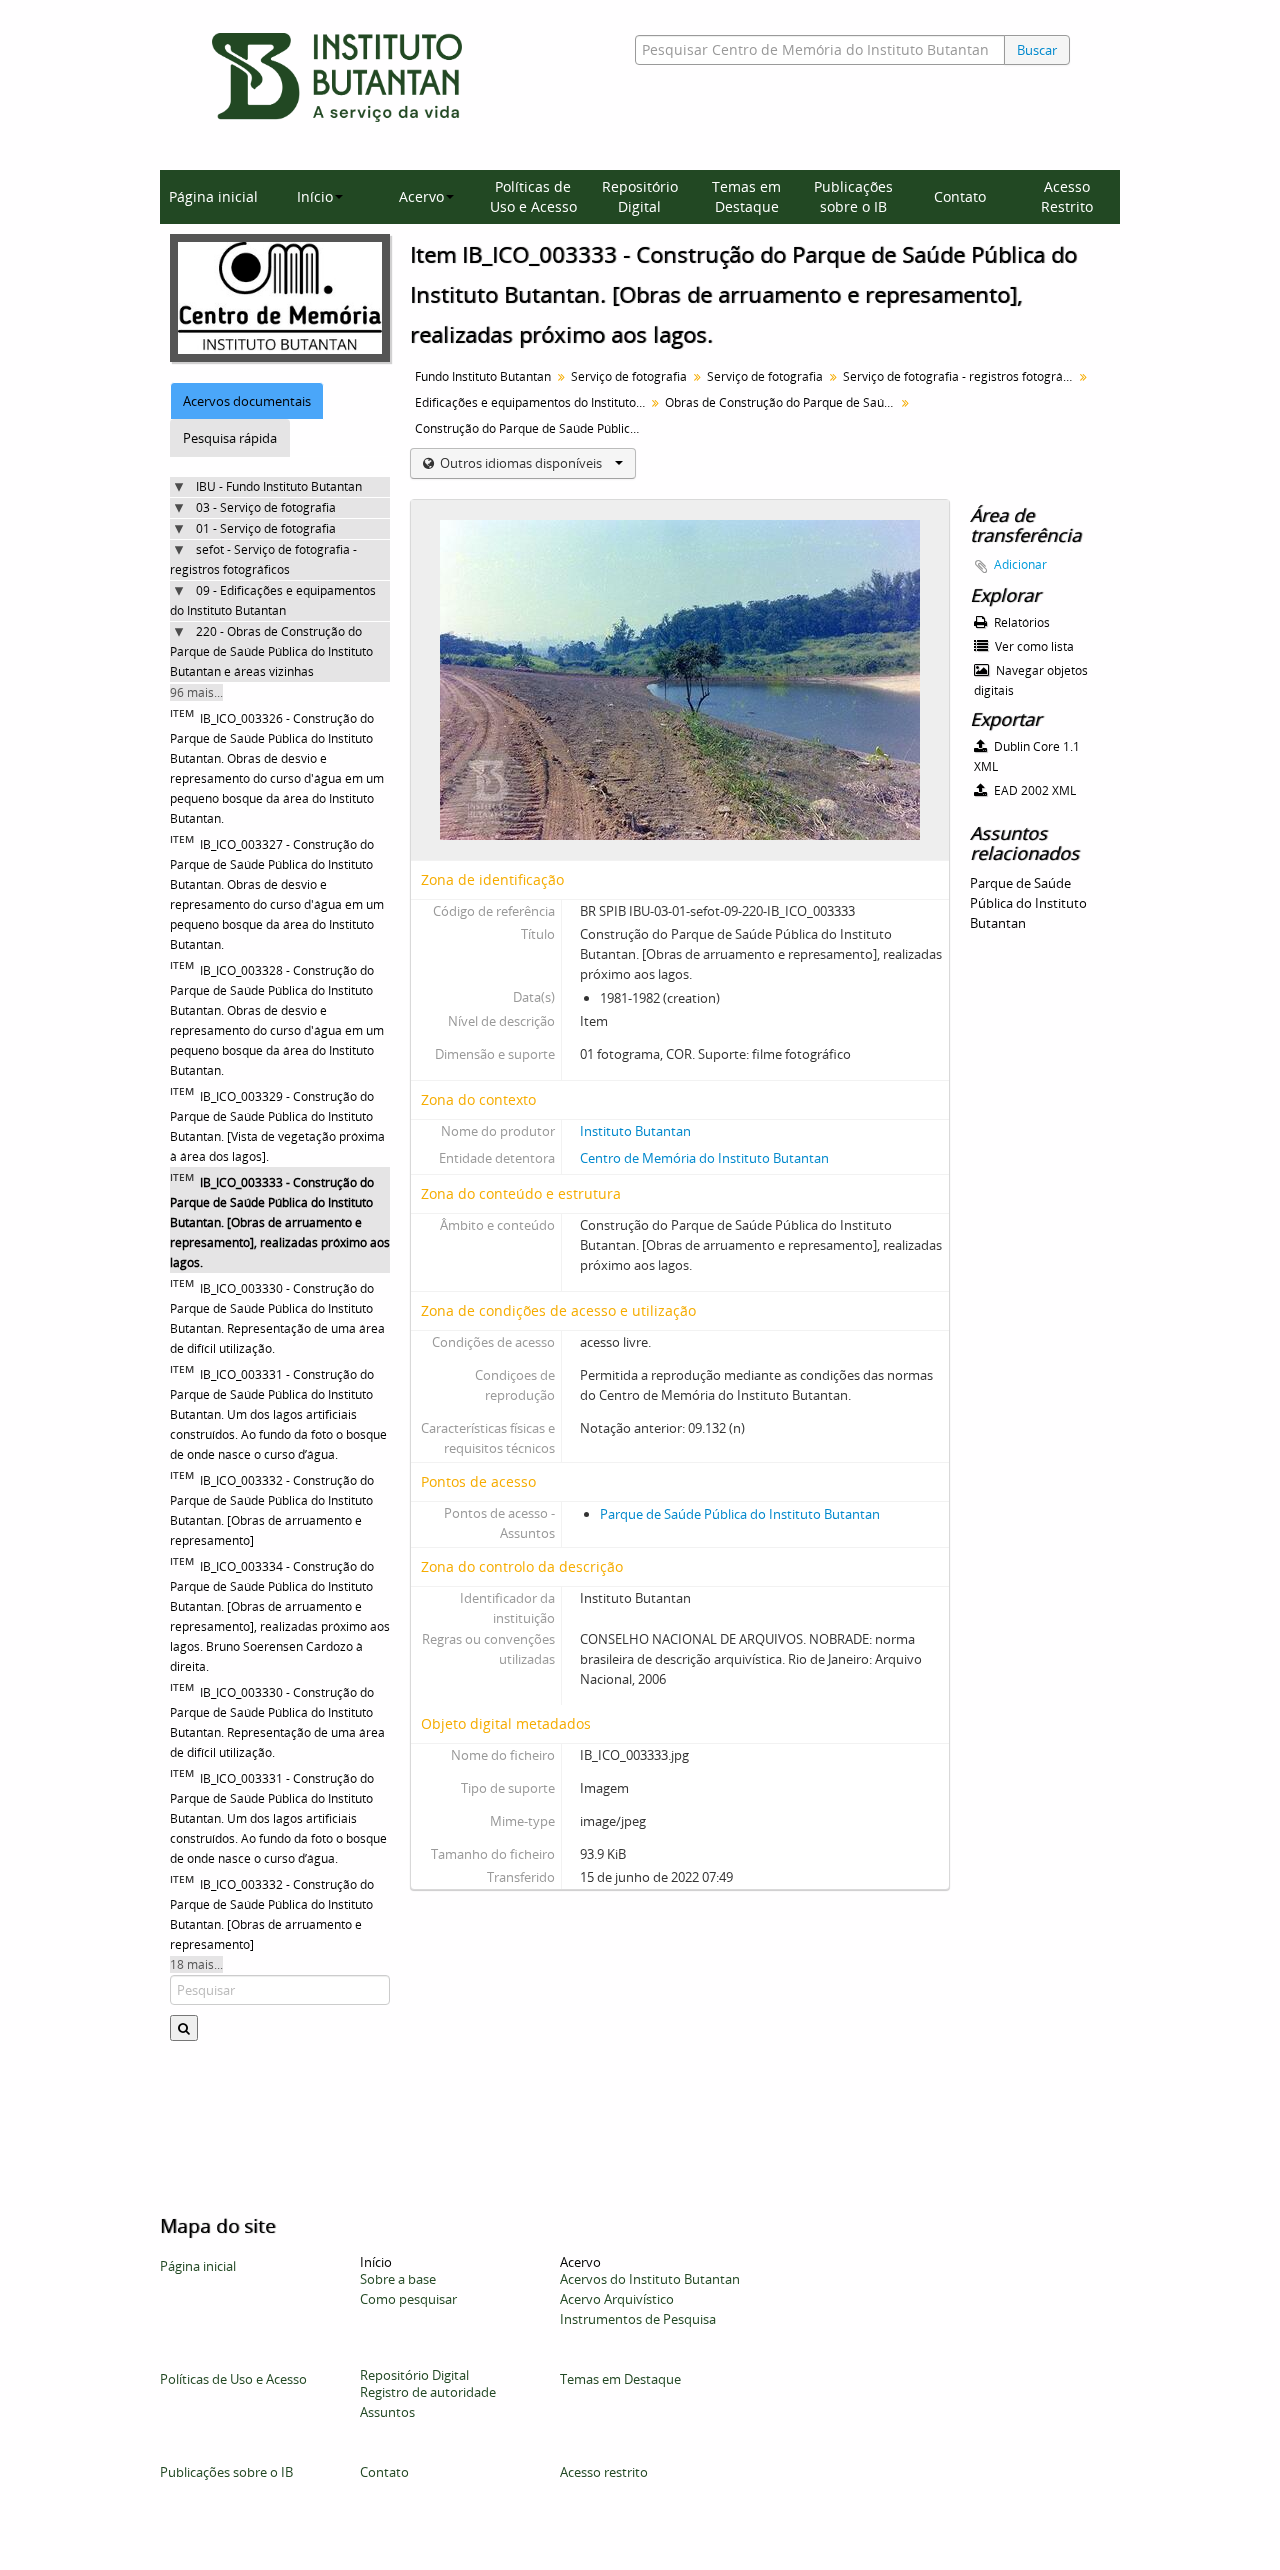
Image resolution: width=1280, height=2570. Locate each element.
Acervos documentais (247, 401)
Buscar (1037, 50)
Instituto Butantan (635, 1131)
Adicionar (1020, 564)
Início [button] (315, 196)
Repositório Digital (640, 196)
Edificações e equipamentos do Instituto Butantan (532, 402)
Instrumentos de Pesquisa (638, 2319)
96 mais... (196, 692)
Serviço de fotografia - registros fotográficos (960, 376)
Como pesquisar (408, 2299)
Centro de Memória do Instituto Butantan (704, 1158)
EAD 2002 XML (1033, 790)
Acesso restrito (604, 2472)
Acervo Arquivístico (617, 2299)
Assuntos (387, 2412)
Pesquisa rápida (230, 438)
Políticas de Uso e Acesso (533, 196)
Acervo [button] (421, 196)
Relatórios (1020, 622)
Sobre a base (398, 2279)
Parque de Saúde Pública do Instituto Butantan (740, 1514)
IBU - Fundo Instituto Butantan (279, 486)
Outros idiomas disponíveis (521, 463)
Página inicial (213, 196)
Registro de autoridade (428, 2392)
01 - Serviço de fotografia (266, 528)
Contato (960, 196)
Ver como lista (1033, 646)
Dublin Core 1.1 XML (1027, 756)
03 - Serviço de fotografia (266, 507)
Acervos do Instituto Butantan (650, 2279)
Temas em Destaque (746, 196)
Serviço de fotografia (629, 376)
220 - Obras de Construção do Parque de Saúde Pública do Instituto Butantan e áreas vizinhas (271, 651)
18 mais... (196, 1964)
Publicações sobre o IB (853, 196)
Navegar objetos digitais (1031, 680)
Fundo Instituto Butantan (483, 376)
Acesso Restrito (1067, 196)
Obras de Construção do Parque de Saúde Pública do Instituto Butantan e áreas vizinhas (782, 402)
